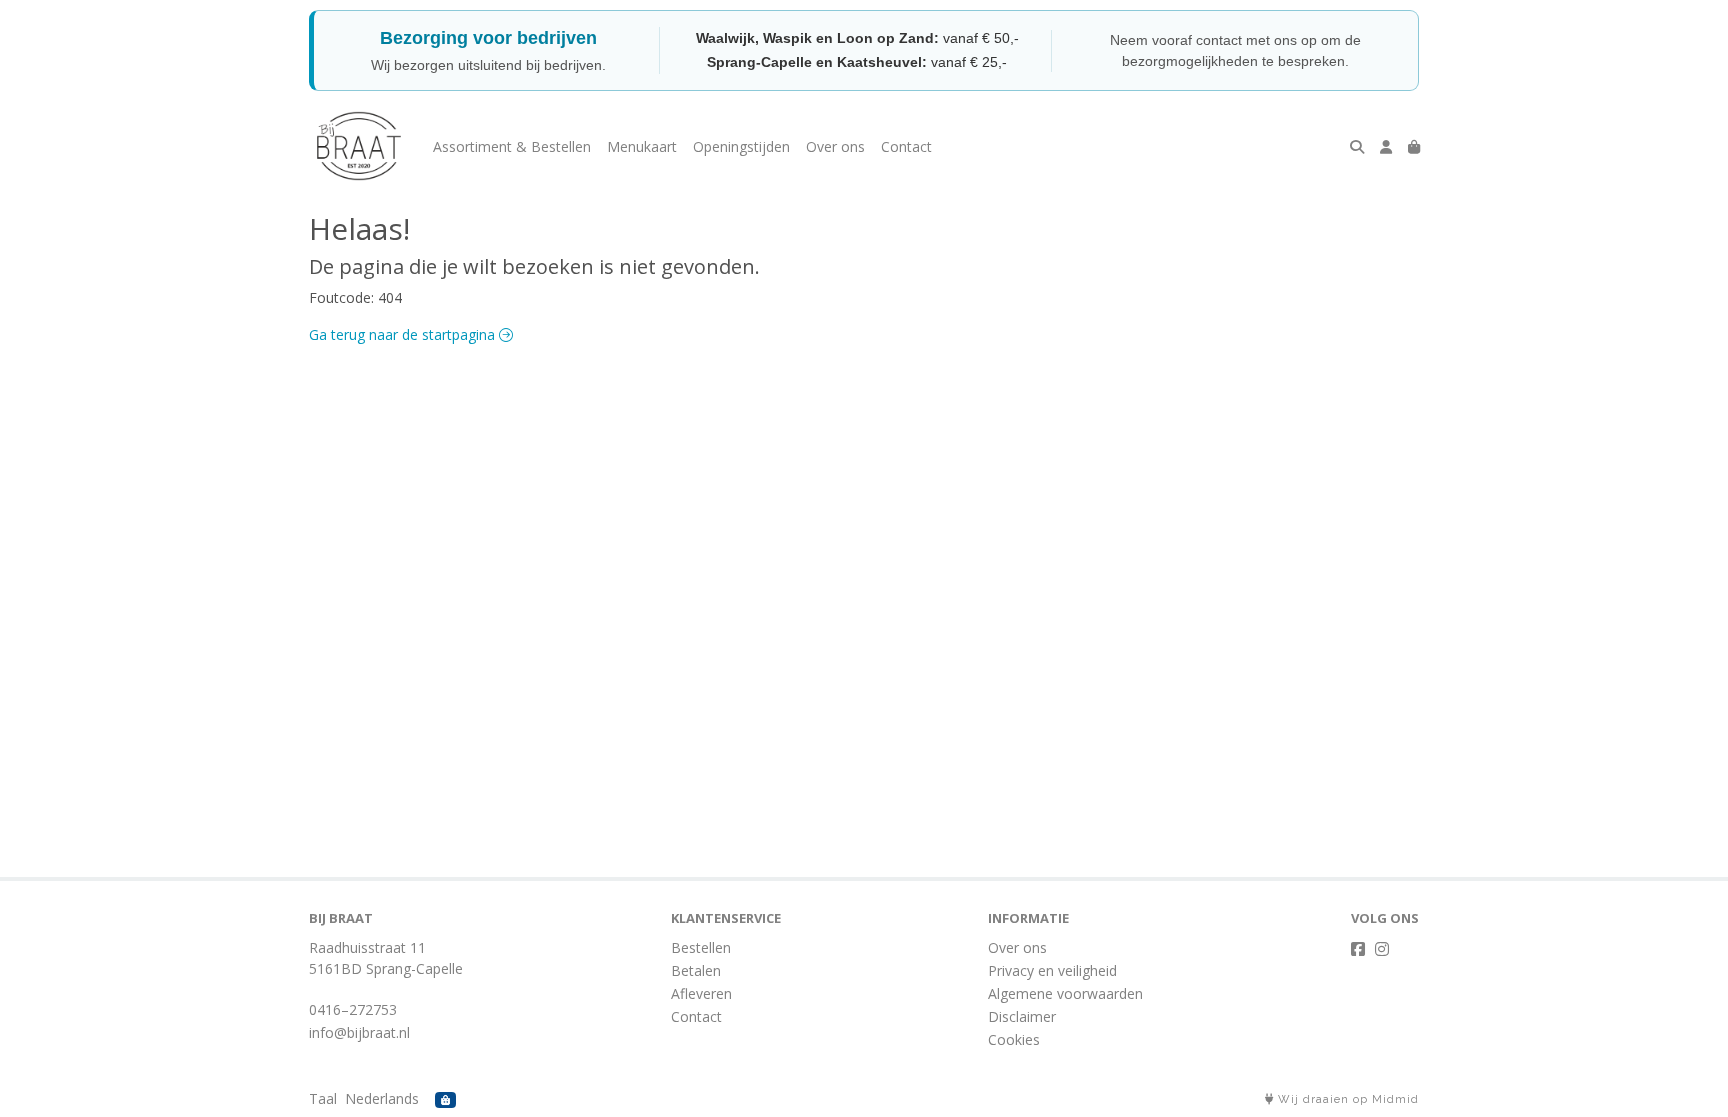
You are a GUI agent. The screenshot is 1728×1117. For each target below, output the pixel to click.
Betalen (696, 970)
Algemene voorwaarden (1065, 993)
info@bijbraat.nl (359, 1032)
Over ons (835, 146)
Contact (906, 146)
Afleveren (701, 993)
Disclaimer (1022, 1016)
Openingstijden (741, 146)
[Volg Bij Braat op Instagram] (1382, 949)
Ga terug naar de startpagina (404, 334)
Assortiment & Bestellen (512, 146)
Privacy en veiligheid (1052, 970)
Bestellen (701, 947)
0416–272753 (353, 1009)
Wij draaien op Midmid (1346, 1099)
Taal (323, 1098)
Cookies (1014, 1039)
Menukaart (642, 146)
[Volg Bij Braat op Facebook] (1358, 949)
